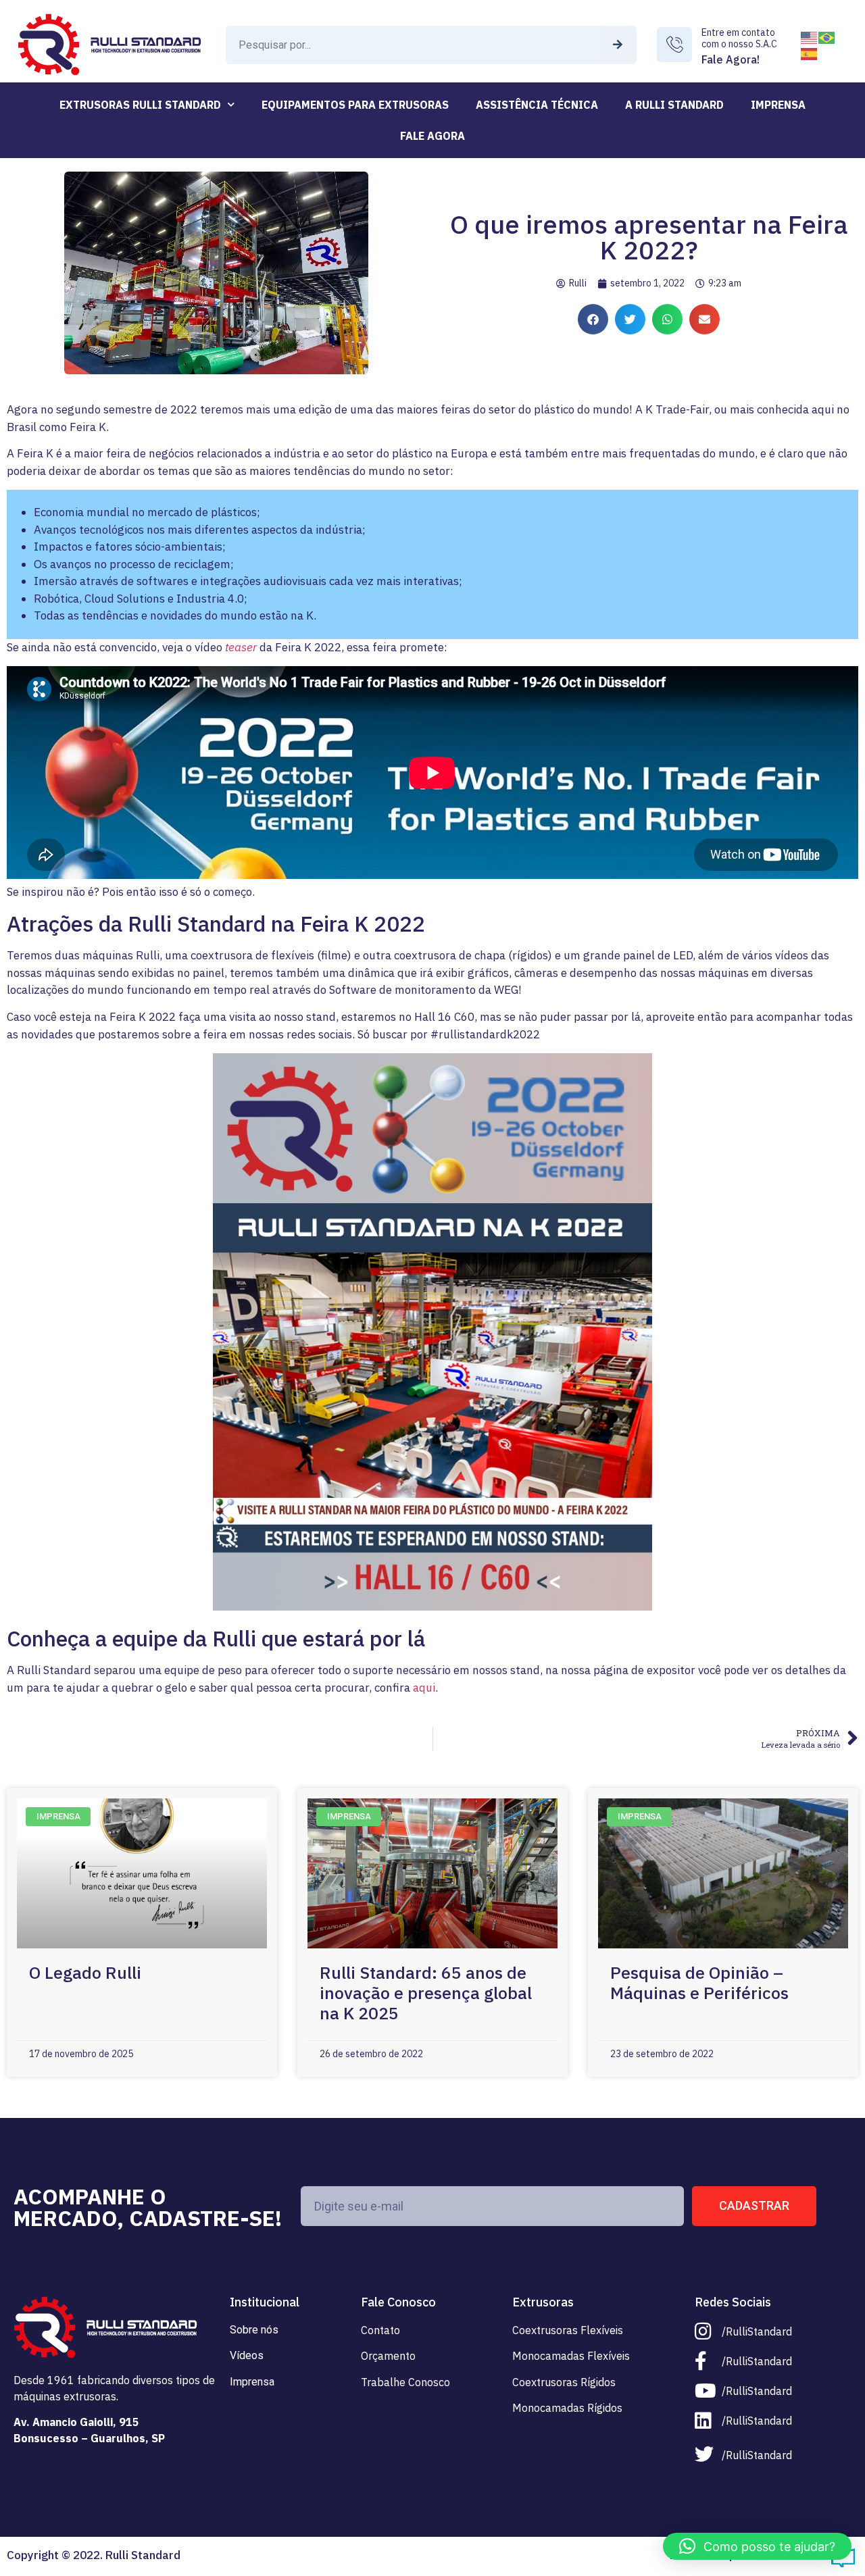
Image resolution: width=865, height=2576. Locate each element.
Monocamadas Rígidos (567, 2408)
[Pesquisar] (617, 45)
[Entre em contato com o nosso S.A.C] (674, 45)
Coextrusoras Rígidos (564, 2382)
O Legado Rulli (85, 1972)
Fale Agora (432, 136)
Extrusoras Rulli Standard (140, 105)
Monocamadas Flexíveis (571, 2356)
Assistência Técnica (537, 105)
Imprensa (778, 105)
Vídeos (247, 2355)
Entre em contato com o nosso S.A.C (739, 38)
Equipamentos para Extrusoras (355, 105)
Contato (380, 2330)
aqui (424, 1688)
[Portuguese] (827, 36)
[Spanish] (810, 53)
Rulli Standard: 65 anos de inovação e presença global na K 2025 (426, 1993)
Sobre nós (254, 2330)
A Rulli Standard (674, 105)
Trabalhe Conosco (405, 2382)
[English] (810, 36)
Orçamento (388, 2356)
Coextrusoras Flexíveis (568, 2330)
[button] (593, 319)
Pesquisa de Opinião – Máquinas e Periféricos (699, 1982)
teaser (241, 647)
